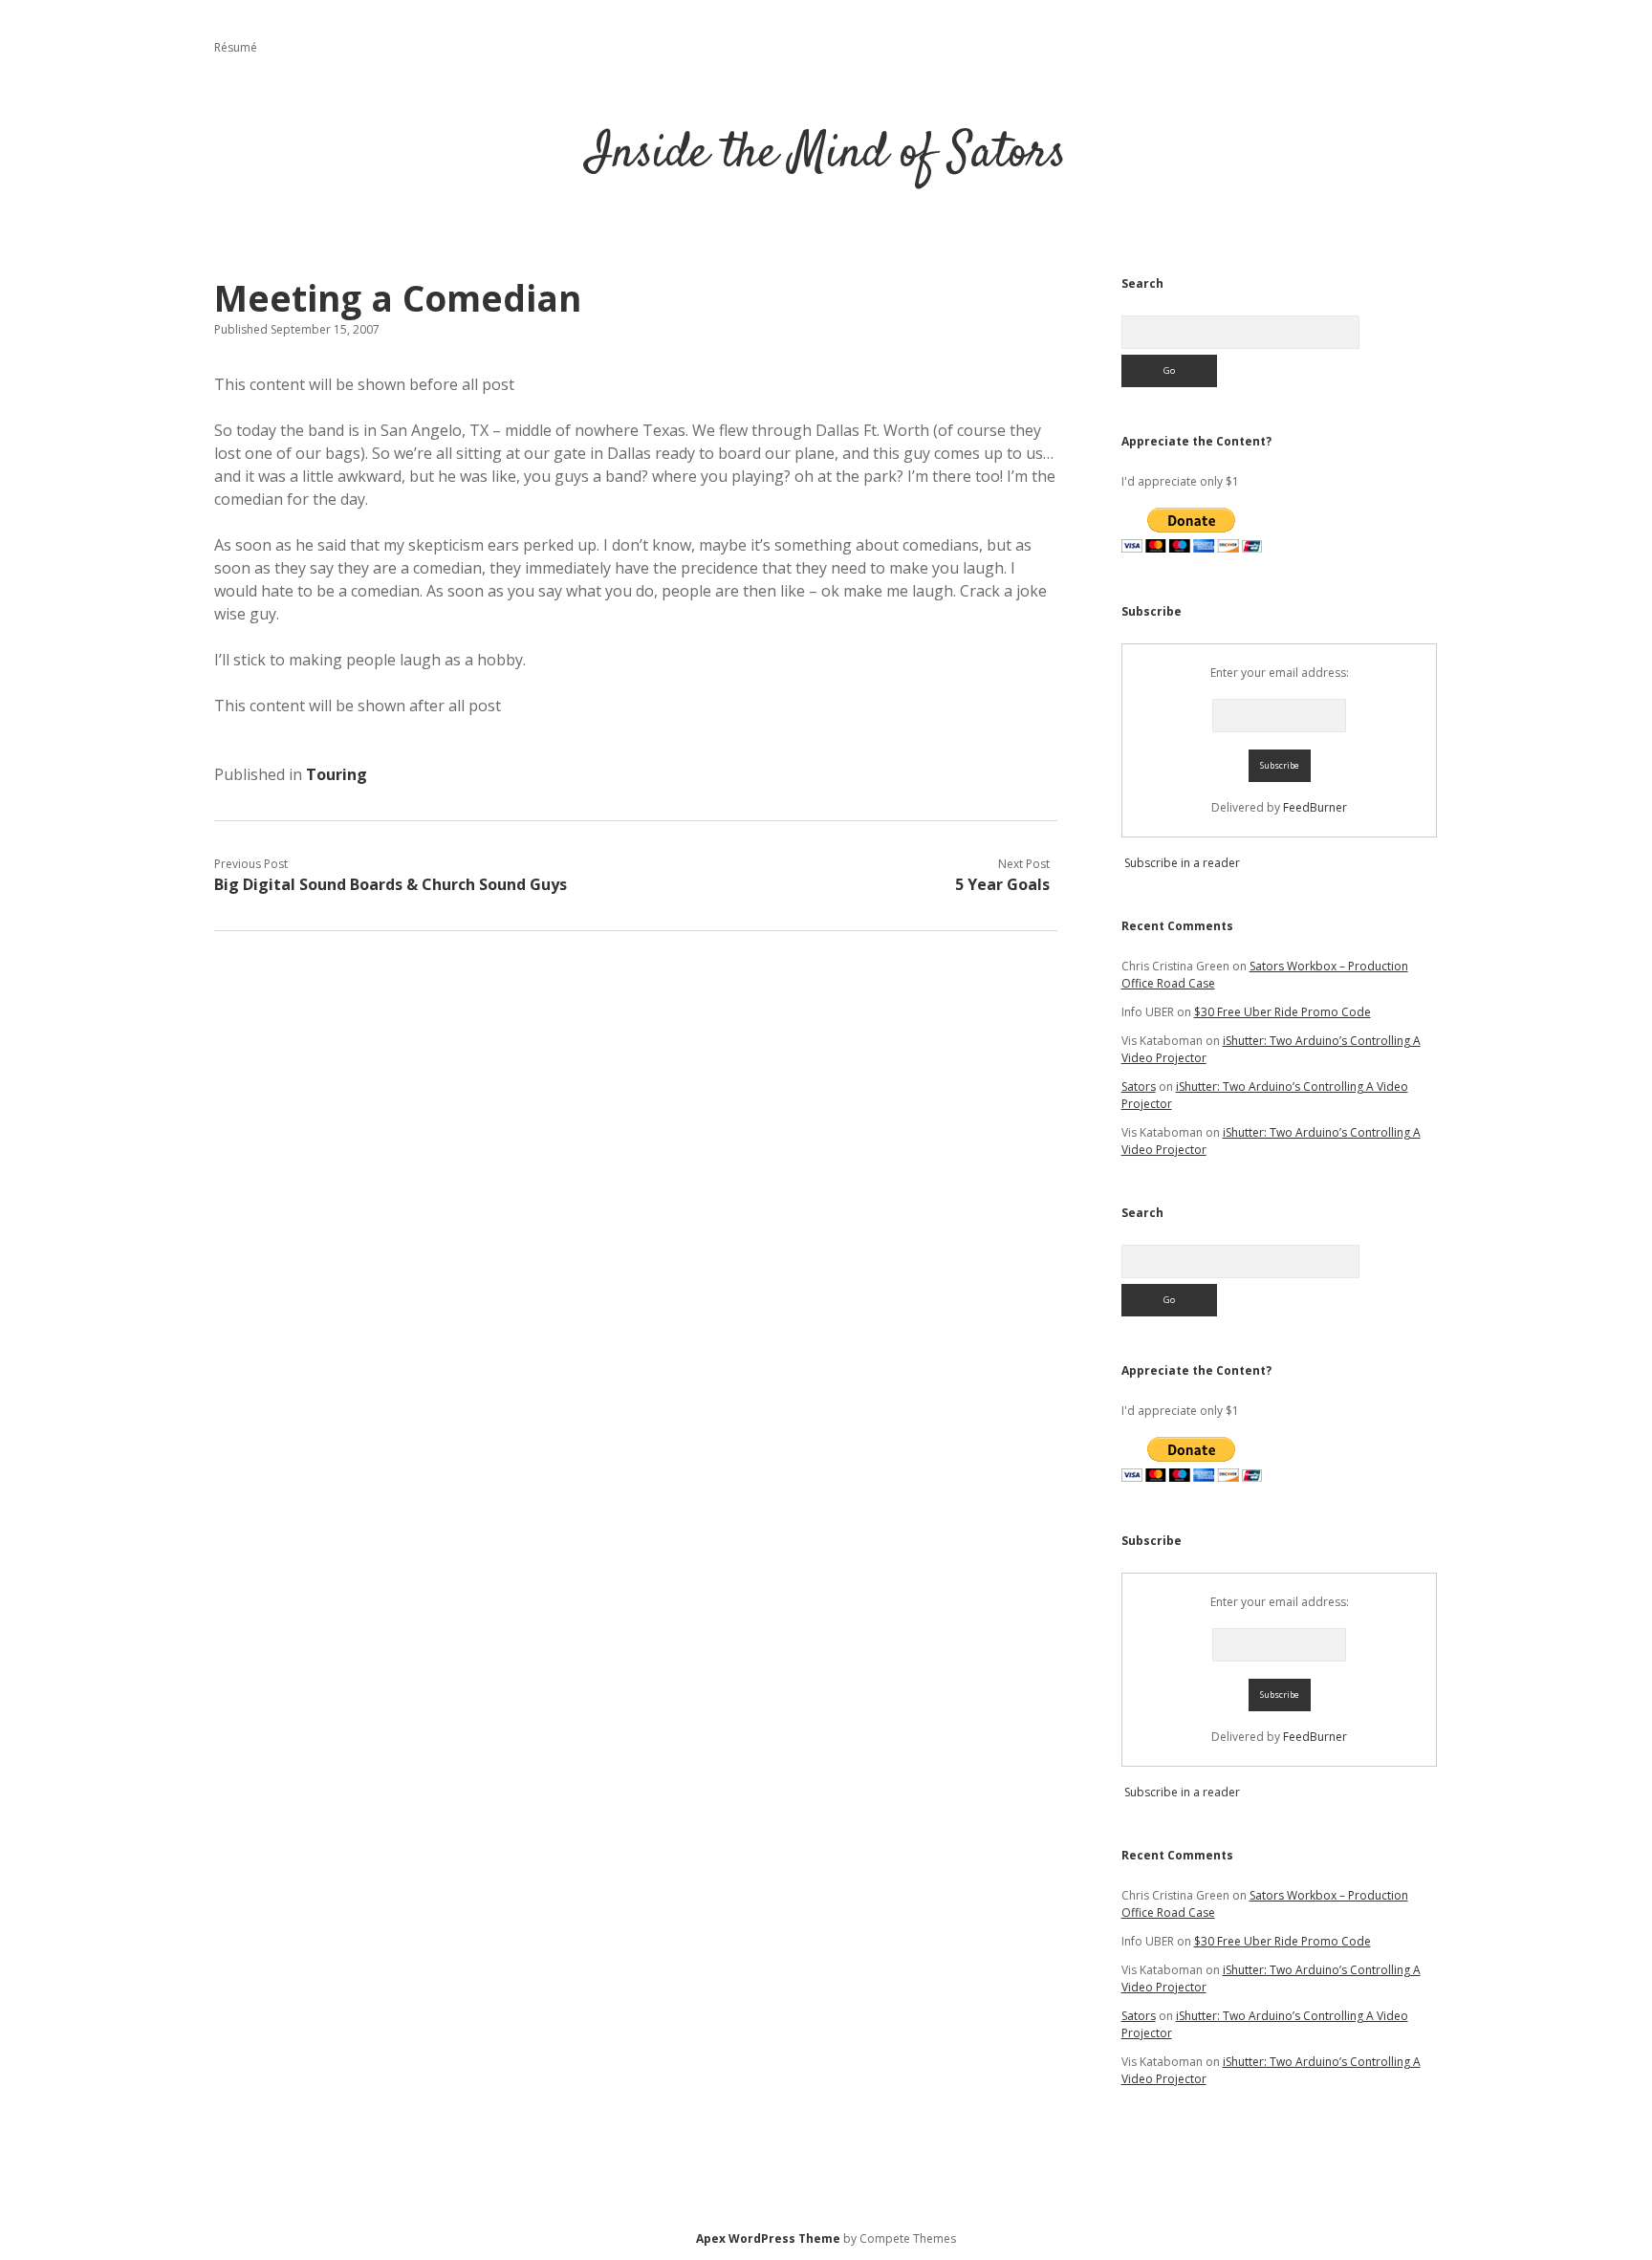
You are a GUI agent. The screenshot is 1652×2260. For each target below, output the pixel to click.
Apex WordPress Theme (768, 2238)
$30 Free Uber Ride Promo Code (1282, 1012)
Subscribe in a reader (1182, 863)
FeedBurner (1315, 807)
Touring (337, 774)
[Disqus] (636, 1193)
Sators (1139, 1087)
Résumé (236, 47)
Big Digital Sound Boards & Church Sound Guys (391, 884)
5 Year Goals (1002, 884)
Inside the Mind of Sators (826, 154)
